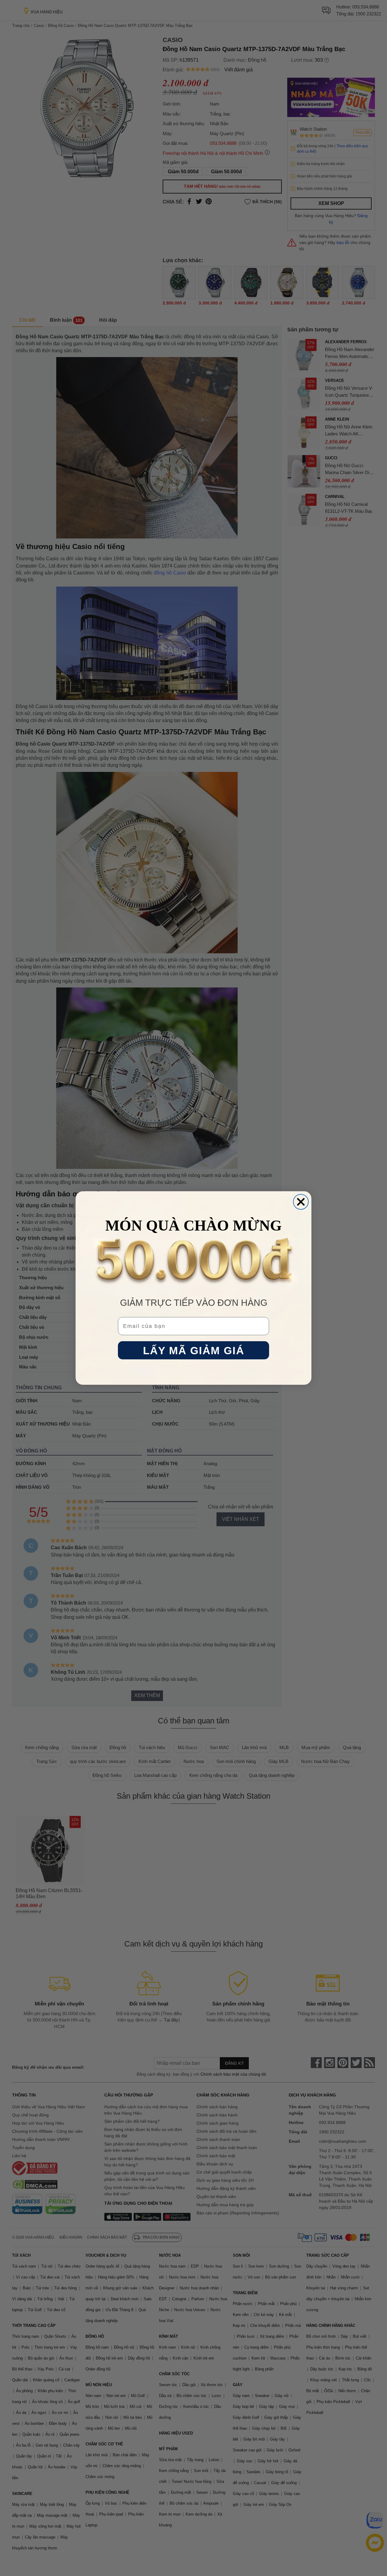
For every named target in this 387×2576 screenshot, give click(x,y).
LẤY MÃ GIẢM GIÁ (194, 1350)
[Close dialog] (301, 1202)
